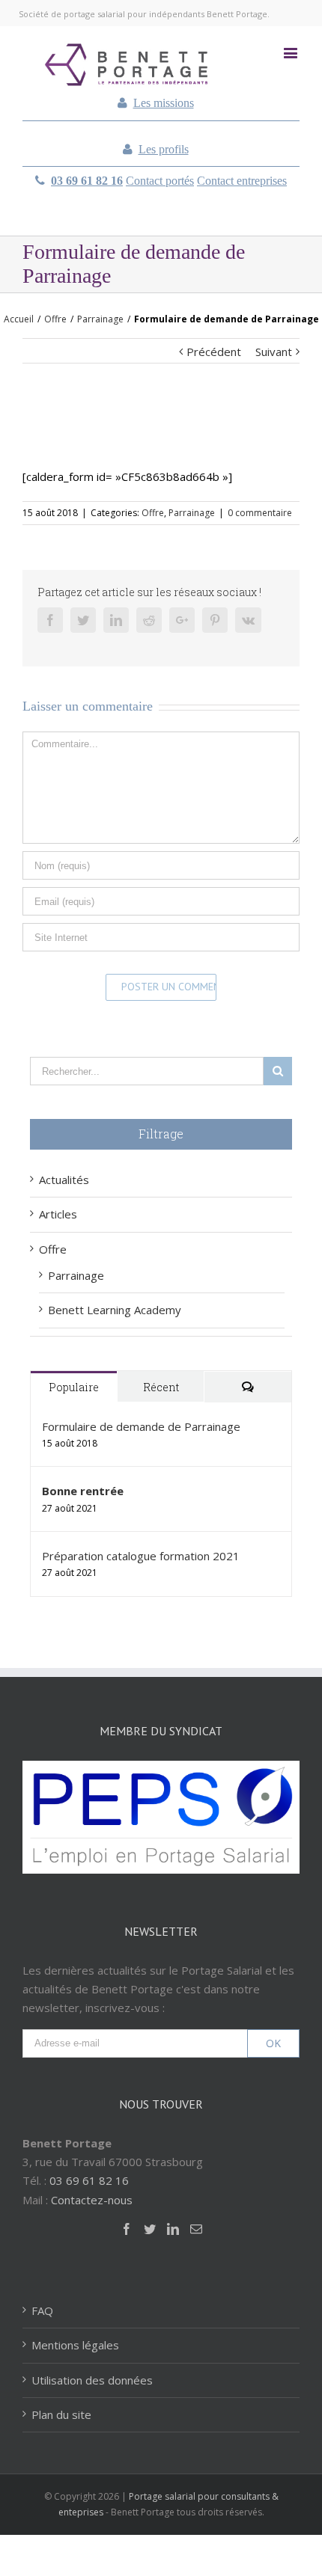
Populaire (74, 1387)
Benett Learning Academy (115, 1310)
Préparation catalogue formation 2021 (141, 1556)
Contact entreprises (242, 181)
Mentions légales (75, 2345)
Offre (153, 513)
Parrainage (192, 513)
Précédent (214, 352)
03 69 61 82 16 (87, 181)
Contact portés (160, 181)
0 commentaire (260, 513)
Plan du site (61, 2414)
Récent (161, 1387)
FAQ (42, 2310)
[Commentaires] (248, 1387)
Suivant (274, 352)
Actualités (64, 1180)
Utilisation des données (92, 2380)
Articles (58, 1214)
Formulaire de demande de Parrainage (141, 1426)
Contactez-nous (92, 2200)
